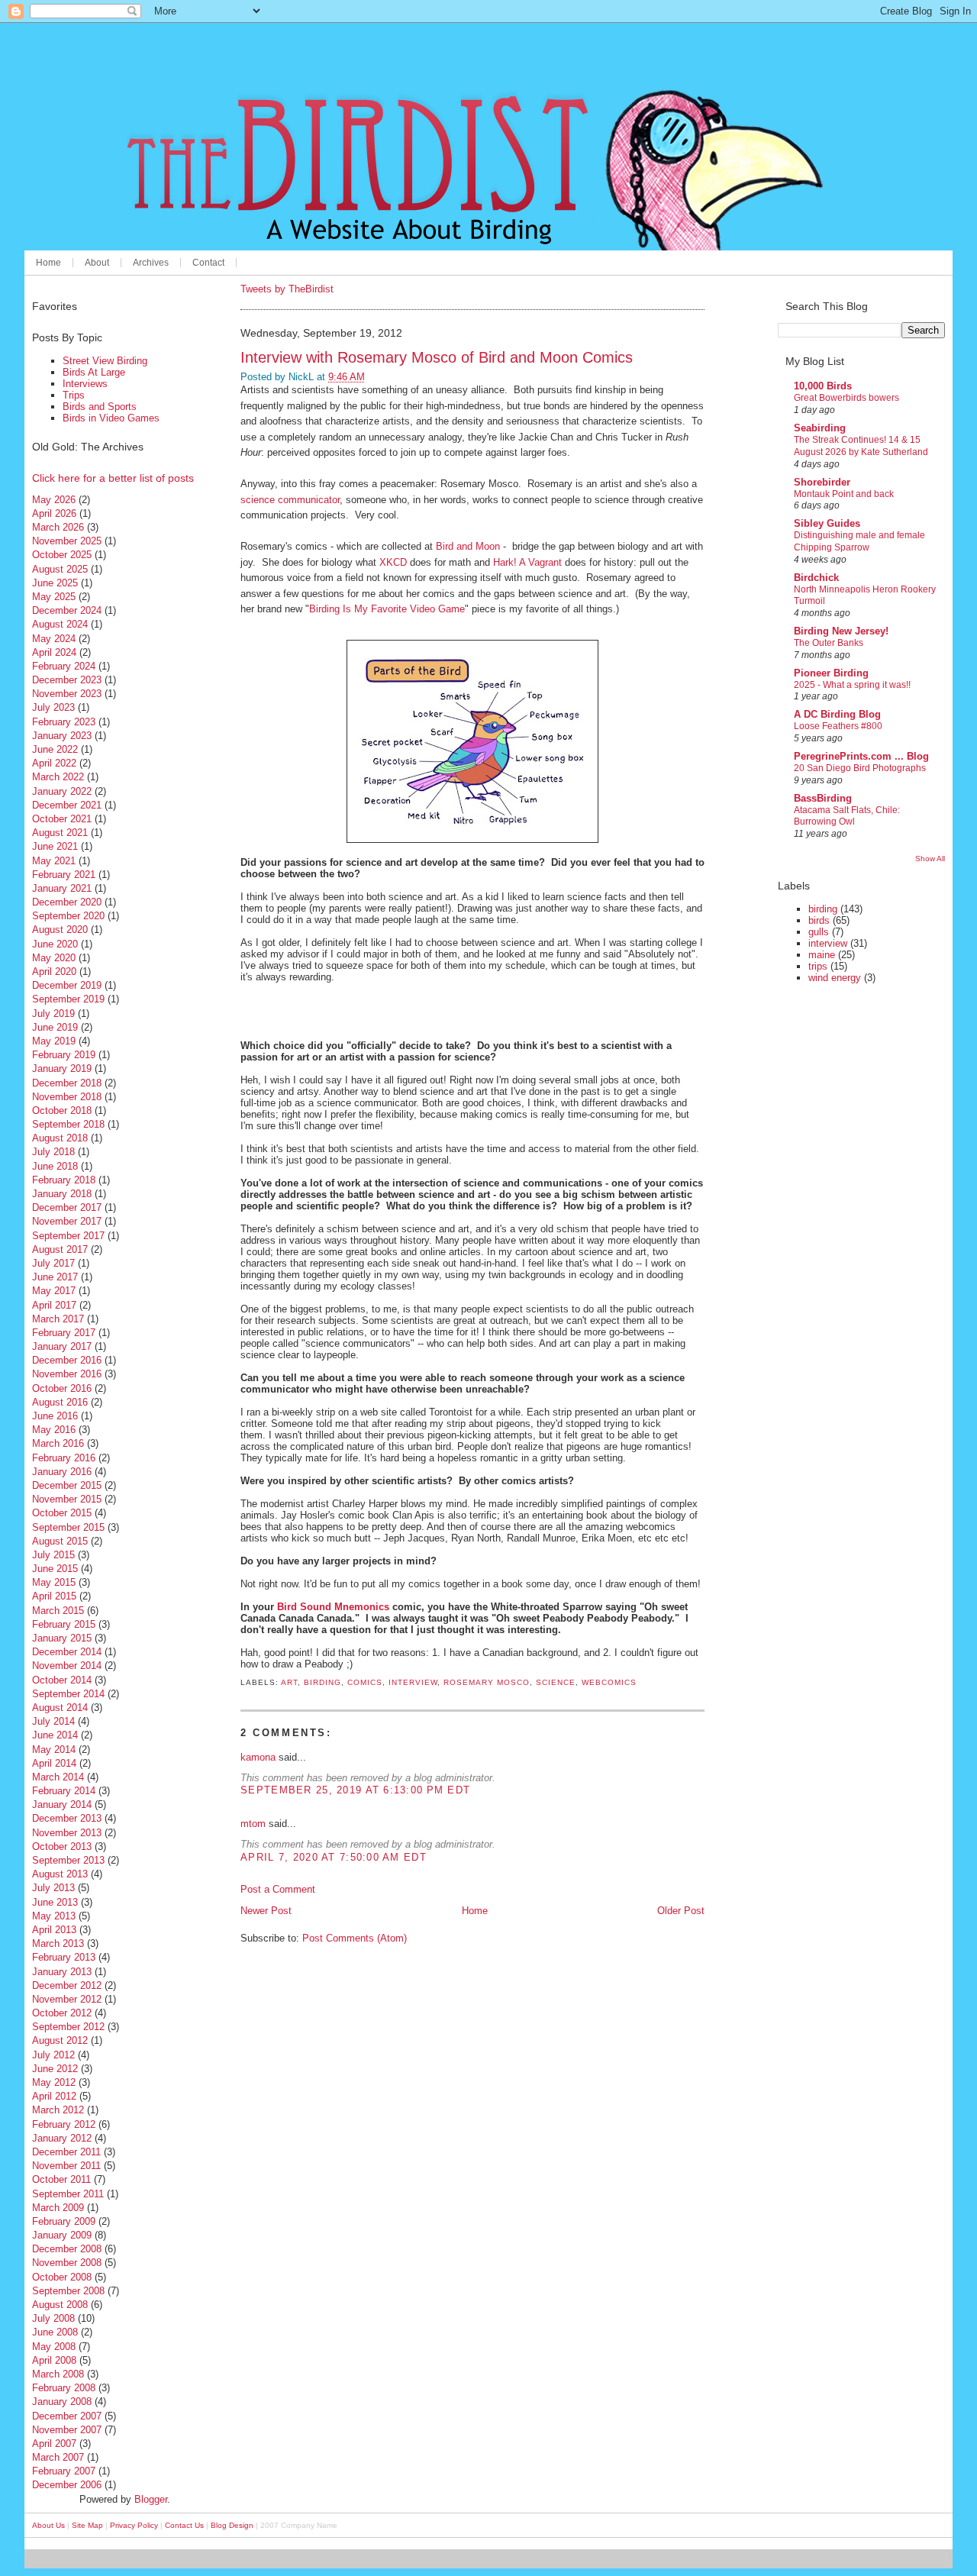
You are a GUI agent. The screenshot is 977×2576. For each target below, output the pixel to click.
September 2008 (68, 2291)
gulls (819, 932)
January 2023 (62, 736)
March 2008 (58, 2374)
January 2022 (62, 791)
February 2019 (64, 1055)
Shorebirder (822, 482)
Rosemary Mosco (487, 1682)
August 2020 (60, 930)
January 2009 (62, 2235)
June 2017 (55, 1277)
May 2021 (54, 861)
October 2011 (61, 2179)
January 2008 (62, 2402)
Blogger (151, 2499)
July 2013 (53, 1888)
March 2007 (58, 2457)
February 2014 (64, 1791)
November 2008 (67, 2263)
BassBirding (823, 798)
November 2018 (67, 1097)
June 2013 (55, 1902)
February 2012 (64, 2124)
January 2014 (62, 1804)
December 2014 (67, 1652)
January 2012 (62, 2138)
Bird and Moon (468, 546)
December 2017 (67, 1207)
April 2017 (54, 1305)
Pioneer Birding (831, 673)
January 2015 (62, 1638)
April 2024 (54, 652)
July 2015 (53, 1555)
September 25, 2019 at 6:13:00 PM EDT (355, 1790)
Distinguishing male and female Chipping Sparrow (859, 541)
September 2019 (68, 999)
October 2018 (62, 1110)
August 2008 (60, 2305)
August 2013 (60, 1874)
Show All (930, 859)
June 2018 (55, 1166)
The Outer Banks (829, 643)
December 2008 (67, 2249)
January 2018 (62, 1194)
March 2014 (58, 1777)
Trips (74, 395)
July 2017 (53, 1263)
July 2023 (53, 707)
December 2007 (67, 2416)
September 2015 (68, 1527)
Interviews (85, 384)
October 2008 (62, 2277)
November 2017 (67, 1221)
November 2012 (67, 1999)
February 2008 (64, 2388)
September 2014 (68, 1694)
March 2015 (58, 1611)
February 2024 (64, 666)
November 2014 (67, 1666)
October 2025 (62, 555)
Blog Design (232, 2525)
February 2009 (64, 2221)
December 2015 (67, 1485)
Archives (151, 263)
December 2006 (67, 2485)
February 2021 (64, 875)
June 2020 (55, 944)
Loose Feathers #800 (838, 726)
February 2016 (64, 1458)
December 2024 (67, 610)
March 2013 (58, 1943)
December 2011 (66, 2152)
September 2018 (68, 1124)
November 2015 (67, 1499)
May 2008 (54, 2347)
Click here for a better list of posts (113, 478)
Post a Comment (278, 1889)
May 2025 (54, 597)
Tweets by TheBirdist (287, 289)
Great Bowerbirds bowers (846, 398)
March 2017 (58, 1319)
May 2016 (54, 1430)
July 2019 (53, 1014)
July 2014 (53, 1721)
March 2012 (58, 2110)
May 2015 (54, 1582)
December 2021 (67, 805)
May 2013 (54, 1916)
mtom (253, 1824)
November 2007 (67, 2430)
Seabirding (820, 428)
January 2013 (62, 1972)
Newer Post (266, 1911)
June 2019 (55, 1027)
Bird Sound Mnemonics (333, 1607)
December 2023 (67, 680)
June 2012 (55, 2069)
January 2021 (62, 888)
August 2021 (60, 833)
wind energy (835, 978)
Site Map (87, 2525)
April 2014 (54, 1763)
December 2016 (67, 1360)
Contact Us (184, 2525)
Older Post (681, 1911)
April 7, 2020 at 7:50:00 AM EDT (334, 1857)
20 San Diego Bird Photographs (860, 768)
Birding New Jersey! (841, 631)
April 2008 (54, 2360)
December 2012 (67, 1985)
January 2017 (62, 1346)
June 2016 (55, 1416)
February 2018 (64, 1180)
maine (822, 955)
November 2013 (67, 1833)
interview (413, 1682)
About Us (48, 2525)
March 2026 (58, 527)
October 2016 (62, 1388)
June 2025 (55, 583)
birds (819, 920)
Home (48, 263)
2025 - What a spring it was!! (852, 685)
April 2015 (54, 1596)
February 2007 (64, 2471)
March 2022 (58, 777)
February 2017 (64, 1333)
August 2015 (60, 1541)
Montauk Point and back (844, 494)
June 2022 (55, 749)
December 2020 (67, 902)
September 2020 (68, 916)
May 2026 (54, 500)
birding (322, 1682)
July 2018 (53, 1152)
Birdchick (816, 578)
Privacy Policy (134, 2525)
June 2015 (55, 1569)
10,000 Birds (823, 386)
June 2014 (55, 1735)
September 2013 (68, 1860)
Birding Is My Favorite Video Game (387, 609)
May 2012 (54, 2082)
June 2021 (55, 846)
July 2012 (53, 2055)
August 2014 (60, 1708)
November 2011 (66, 2166)
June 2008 (55, 2332)
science (556, 1682)
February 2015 (64, 1624)
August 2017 (60, 1249)
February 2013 (64, 1957)
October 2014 (62, 1680)
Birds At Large (94, 372)
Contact (208, 263)
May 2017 (54, 1291)
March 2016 (58, 1443)
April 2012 (54, 2096)
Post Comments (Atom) (355, 1938)
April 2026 (54, 513)
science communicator (290, 500)
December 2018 (67, 1083)
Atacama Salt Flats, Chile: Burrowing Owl (847, 816)
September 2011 (68, 2194)
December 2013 (67, 1818)
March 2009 (58, 2208)
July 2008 (53, 2318)
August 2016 (60, 1402)
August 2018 (60, 1138)
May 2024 (54, 639)
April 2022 (54, 763)
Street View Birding (105, 361)
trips (818, 966)
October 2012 (62, 2013)
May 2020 (54, 958)
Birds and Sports (100, 407)
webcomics (609, 1682)
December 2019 (67, 985)
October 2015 (62, 1513)
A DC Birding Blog (837, 714)
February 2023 (64, 722)
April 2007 (54, 2444)
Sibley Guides (827, 523)
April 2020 (54, 972)
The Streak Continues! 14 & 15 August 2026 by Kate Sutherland (861, 446)
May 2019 (54, 1041)
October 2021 (62, 819)
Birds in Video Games (111, 418)
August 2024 (60, 624)
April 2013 (54, 1930)
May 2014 (54, 1750)
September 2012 (68, 2027)
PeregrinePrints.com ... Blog (861, 756)
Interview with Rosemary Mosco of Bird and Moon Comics (437, 357)
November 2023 (67, 694)
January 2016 (62, 1472)
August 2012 (60, 2040)
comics (365, 1682)
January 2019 (62, 1068)
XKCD (393, 562)
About (97, 263)
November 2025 (67, 541)
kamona (258, 1757)
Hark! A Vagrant (527, 562)
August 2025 (60, 569)
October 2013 (62, 1846)
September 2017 (68, 1236)
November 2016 (67, 1374)
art (289, 1682)
